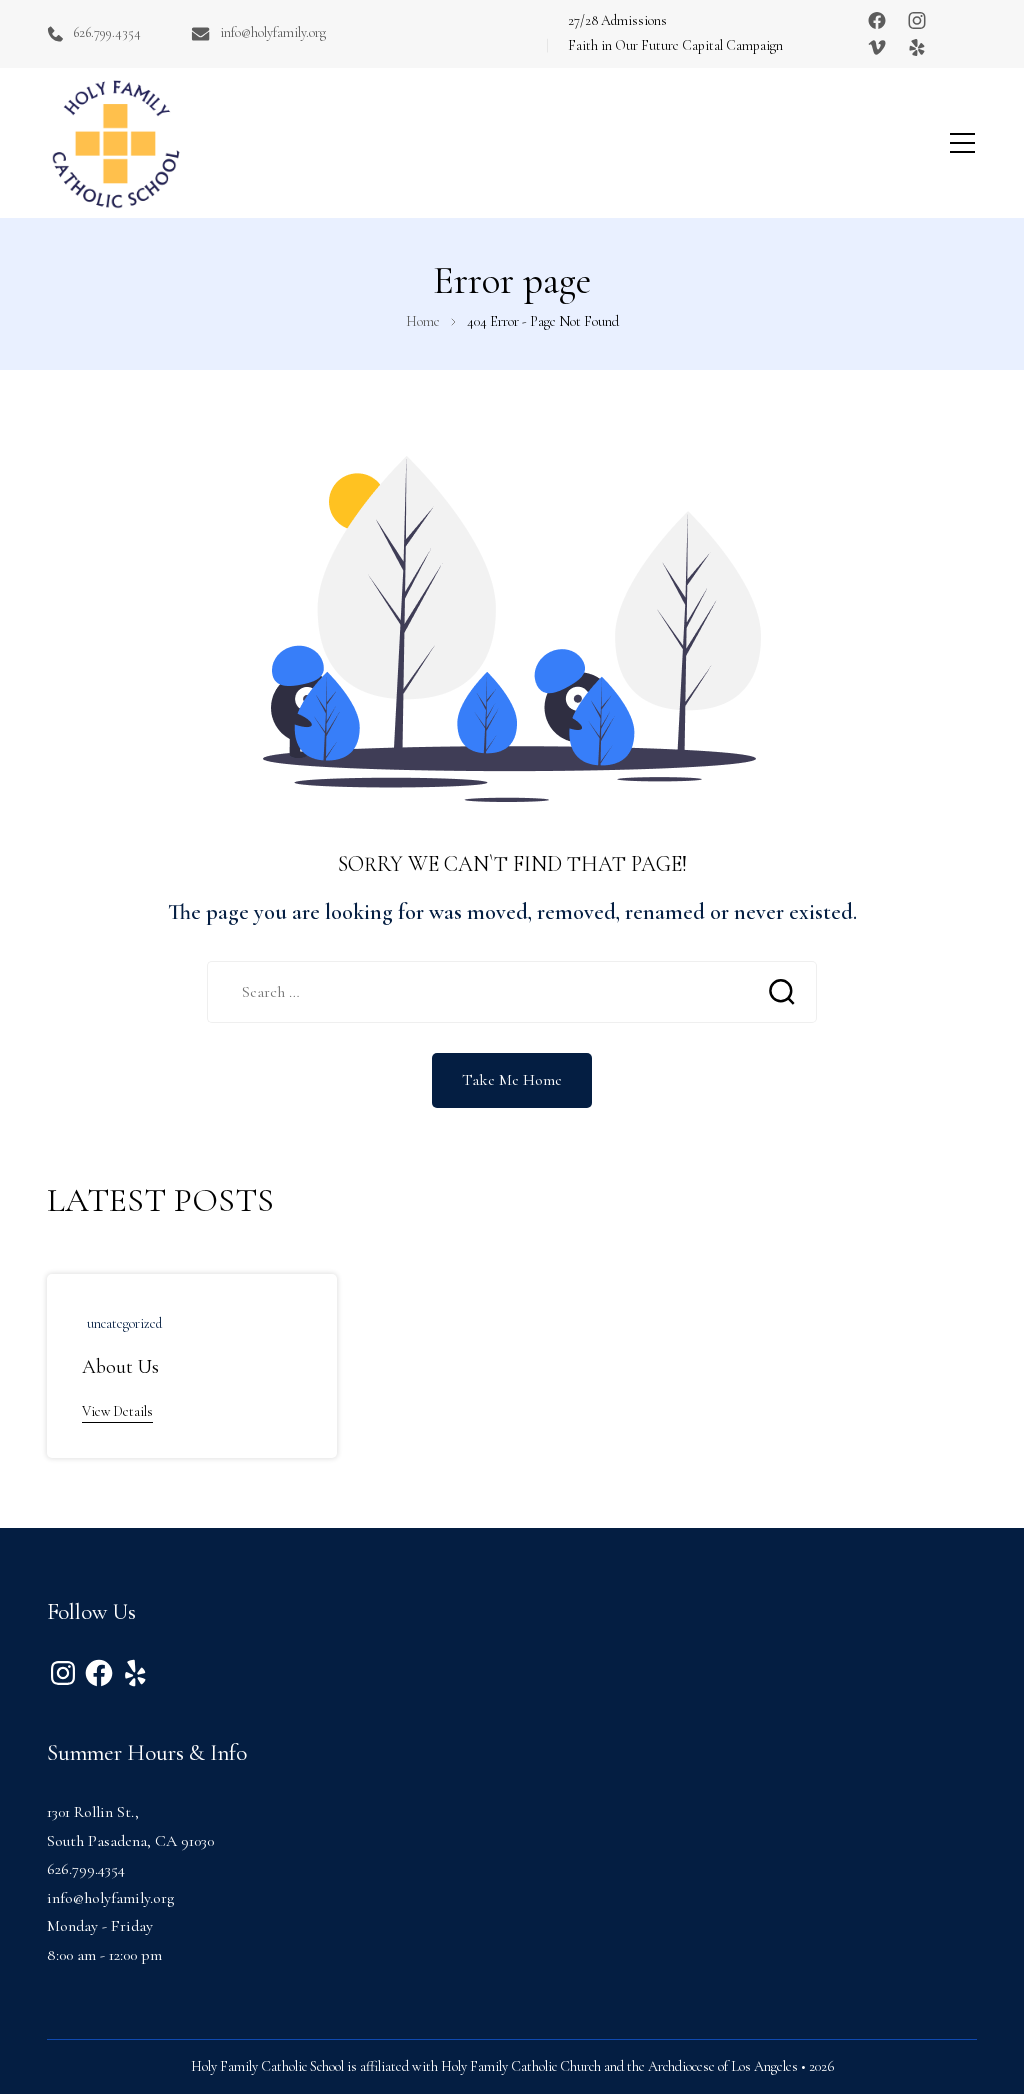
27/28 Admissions (617, 20)
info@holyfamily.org (273, 32)
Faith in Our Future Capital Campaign (675, 45)
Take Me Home (512, 1080)
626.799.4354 (107, 32)
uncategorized (124, 1323)
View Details (117, 1411)
